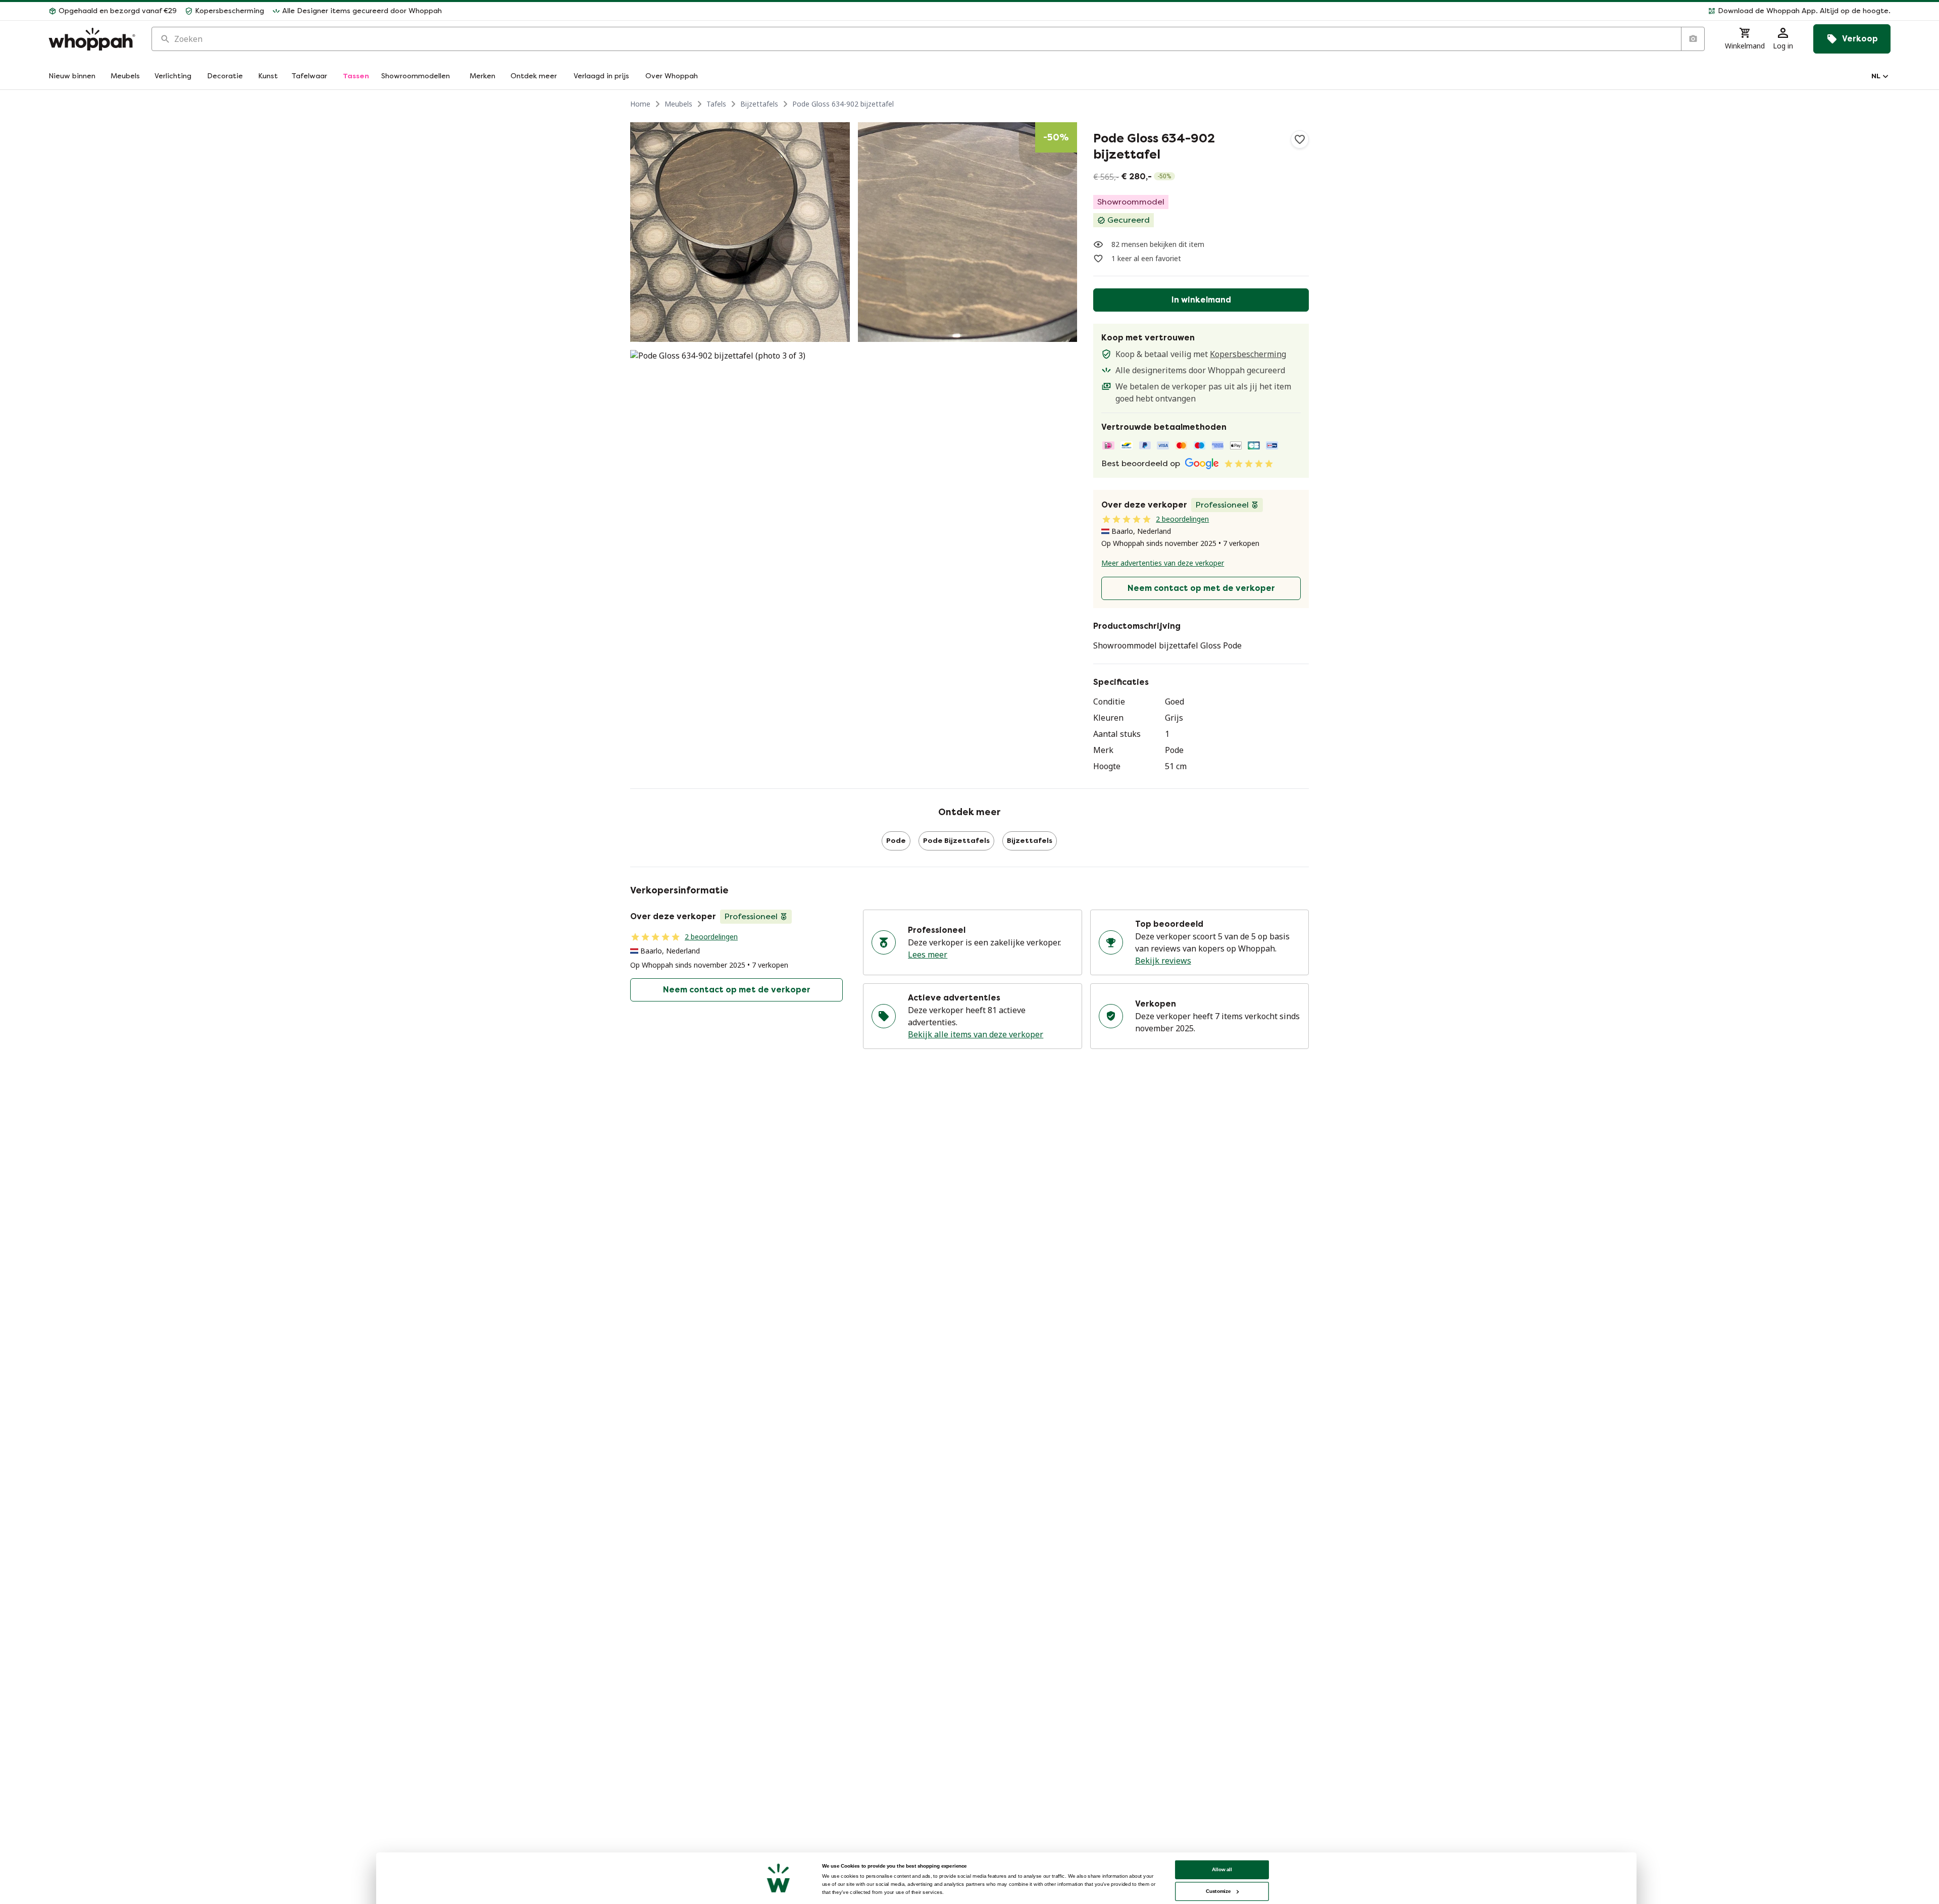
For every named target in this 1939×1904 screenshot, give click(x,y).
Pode (896, 841)
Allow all (1222, 1869)
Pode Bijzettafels (956, 841)
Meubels (678, 104)
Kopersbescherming (1248, 354)
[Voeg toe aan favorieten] (1300, 139)
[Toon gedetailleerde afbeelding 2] (968, 232)
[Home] (92, 39)
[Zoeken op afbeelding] (1693, 39)
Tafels (716, 104)
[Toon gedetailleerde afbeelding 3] (740, 460)
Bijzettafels (759, 104)
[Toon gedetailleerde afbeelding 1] (740, 232)
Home (640, 104)
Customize (1218, 1891)
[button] (1170, 11)
